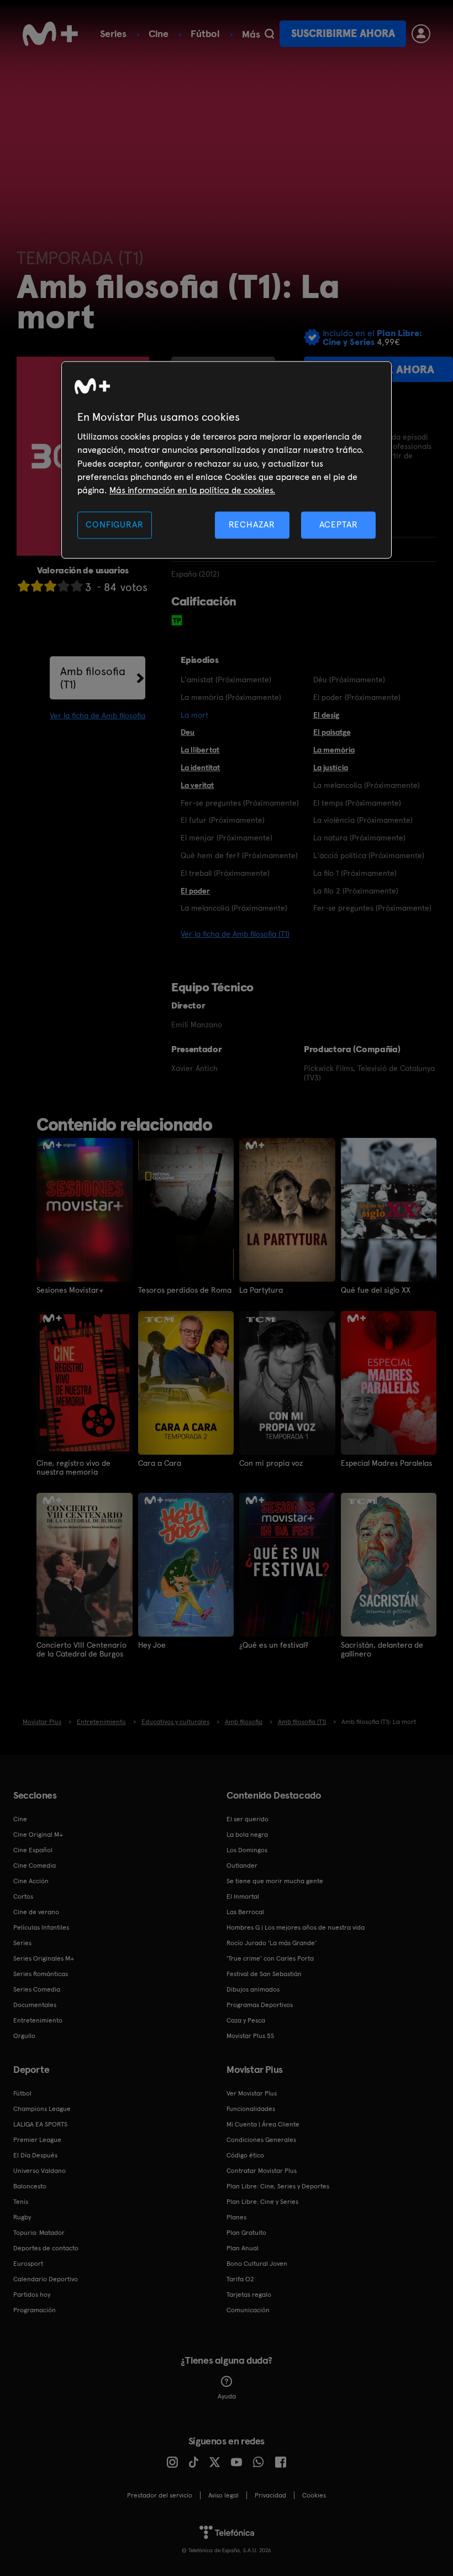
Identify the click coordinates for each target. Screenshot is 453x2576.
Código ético (245, 2155)
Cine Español (33, 1850)
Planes (236, 2217)
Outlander (242, 1866)
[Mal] (37, 586)
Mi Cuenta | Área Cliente (263, 2124)
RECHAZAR (252, 524)
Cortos (23, 1896)
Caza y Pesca (246, 2020)
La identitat (200, 767)
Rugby (22, 2217)
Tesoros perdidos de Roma (185, 1290)
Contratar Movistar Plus (262, 2171)
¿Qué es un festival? (274, 1645)
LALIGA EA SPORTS (40, 2124)
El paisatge (332, 732)
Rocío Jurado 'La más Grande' (272, 1943)
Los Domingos (247, 1850)
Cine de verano (36, 1912)
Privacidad (270, 2495)
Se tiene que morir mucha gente (275, 1881)
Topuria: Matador (39, 2233)
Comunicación (248, 2310)
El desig (326, 715)
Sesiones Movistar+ (70, 1290)
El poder (195, 891)
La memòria (334, 750)
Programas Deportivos (260, 2005)
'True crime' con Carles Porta (270, 1958)
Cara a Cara (160, 1463)
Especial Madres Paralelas (386, 1463)
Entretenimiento (38, 2020)
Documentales (35, 2005)
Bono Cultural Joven (257, 2264)
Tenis (21, 2202)
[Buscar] (269, 34)
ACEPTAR (339, 524)
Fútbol (205, 33)
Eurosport (28, 2264)
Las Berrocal (245, 1912)
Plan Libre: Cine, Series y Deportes (278, 2186)
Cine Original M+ (38, 1835)
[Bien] (64, 586)
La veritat (197, 785)
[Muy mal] (24, 586)
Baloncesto (30, 2186)
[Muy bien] (77, 586)
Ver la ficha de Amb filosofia (98, 715)
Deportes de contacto (46, 2248)
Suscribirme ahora (343, 33)
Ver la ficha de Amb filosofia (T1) (235, 934)
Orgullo (24, 2036)
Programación (35, 2310)
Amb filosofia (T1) (93, 678)
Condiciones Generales (261, 2140)
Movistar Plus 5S (250, 2036)
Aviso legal (223, 2495)
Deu (188, 732)
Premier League (37, 2140)
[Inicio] (50, 34)
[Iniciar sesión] (421, 34)
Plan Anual (243, 2248)
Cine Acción (31, 1881)
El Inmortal (243, 1896)
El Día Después (35, 2155)
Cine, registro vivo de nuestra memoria (73, 1467)
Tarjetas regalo (249, 2295)
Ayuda (227, 2396)
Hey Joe (152, 1645)
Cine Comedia (35, 1866)
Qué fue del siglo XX (376, 1290)
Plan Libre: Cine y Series (262, 2202)
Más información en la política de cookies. (192, 491)
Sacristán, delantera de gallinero (382, 1649)
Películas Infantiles (41, 1927)
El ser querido (247, 1819)
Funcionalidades (251, 2109)
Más (251, 34)
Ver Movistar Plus (252, 2093)
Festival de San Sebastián (264, 1974)
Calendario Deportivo (46, 2279)
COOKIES (314, 2495)
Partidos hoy (32, 2295)
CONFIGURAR (114, 524)
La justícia (331, 767)
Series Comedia (37, 1989)
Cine (159, 33)
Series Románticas (41, 1974)
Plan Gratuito (246, 2233)
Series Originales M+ (44, 1958)
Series (113, 33)
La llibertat (200, 750)
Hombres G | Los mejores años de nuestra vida (296, 1927)
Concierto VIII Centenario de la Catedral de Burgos (81, 1649)
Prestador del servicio (160, 2495)
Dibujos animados (253, 1989)
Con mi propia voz (271, 1463)
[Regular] (50, 586)
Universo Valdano (39, 2171)
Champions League (42, 2109)
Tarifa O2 (240, 2279)
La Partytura (261, 1290)
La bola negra (247, 1835)
